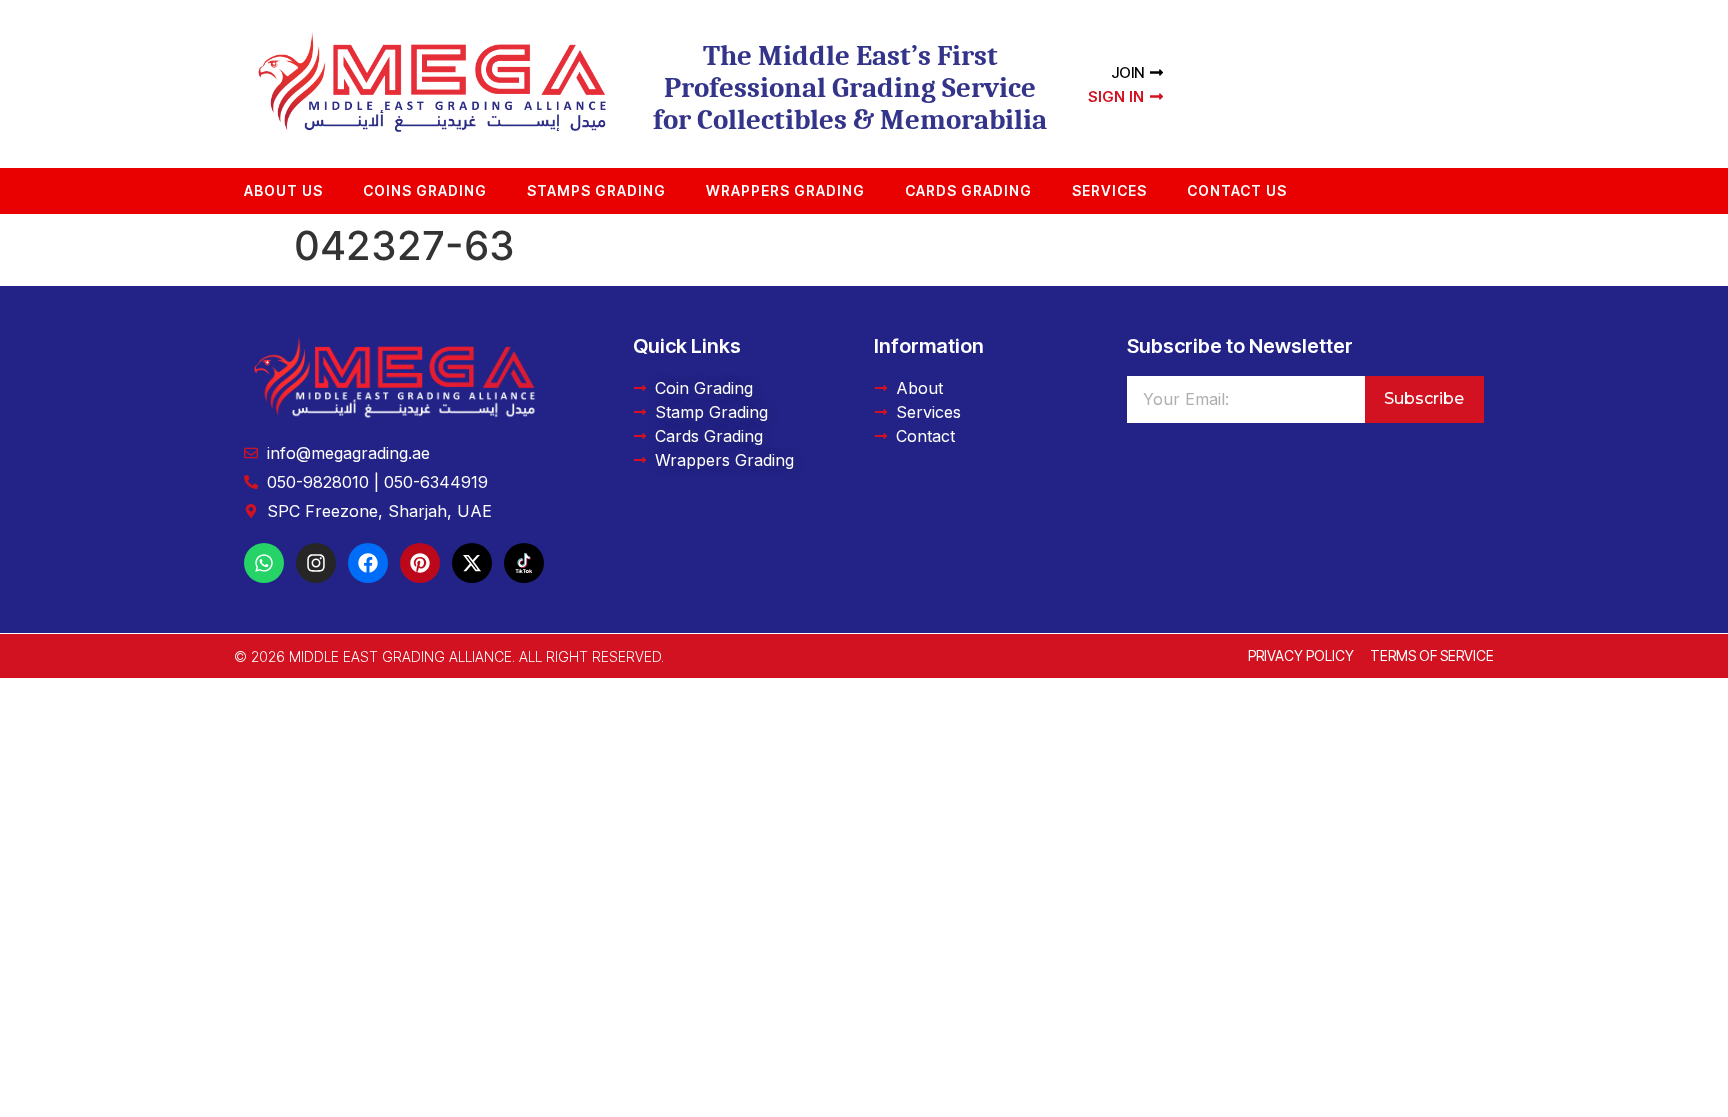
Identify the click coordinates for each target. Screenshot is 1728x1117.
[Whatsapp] (264, 563)
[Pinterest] (420, 563)
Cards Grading (968, 190)
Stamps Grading (596, 190)
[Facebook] (368, 563)
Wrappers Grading (785, 190)
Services (1109, 190)
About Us (283, 190)
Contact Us (1237, 190)
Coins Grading (425, 190)
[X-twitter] (472, 563)
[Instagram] (316, 563)
